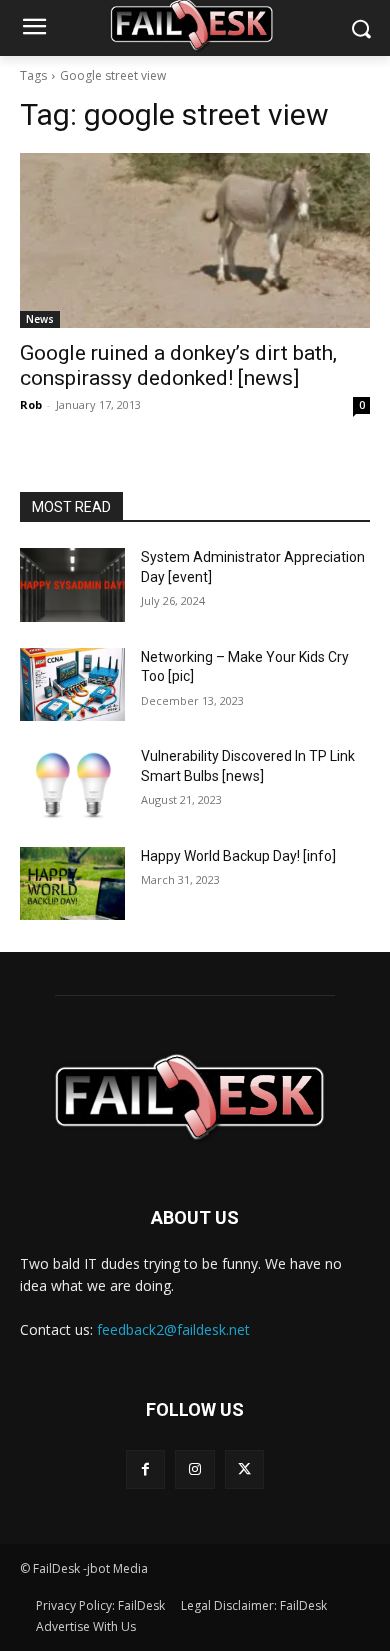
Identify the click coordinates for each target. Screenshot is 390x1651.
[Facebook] (145, 1469)
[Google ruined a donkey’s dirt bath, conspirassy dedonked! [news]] (195, 240)
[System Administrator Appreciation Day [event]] (72, 585)
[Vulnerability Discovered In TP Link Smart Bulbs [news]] (72, 784)
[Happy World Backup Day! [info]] (72, 884)
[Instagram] (194, 1469)
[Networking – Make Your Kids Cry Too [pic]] (72, 685)
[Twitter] (244, 1469)
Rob (31, 404)
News (40, 319)
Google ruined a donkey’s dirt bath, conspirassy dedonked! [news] (178, 365)
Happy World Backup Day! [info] (238, 856)
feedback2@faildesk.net (173, 1329)
